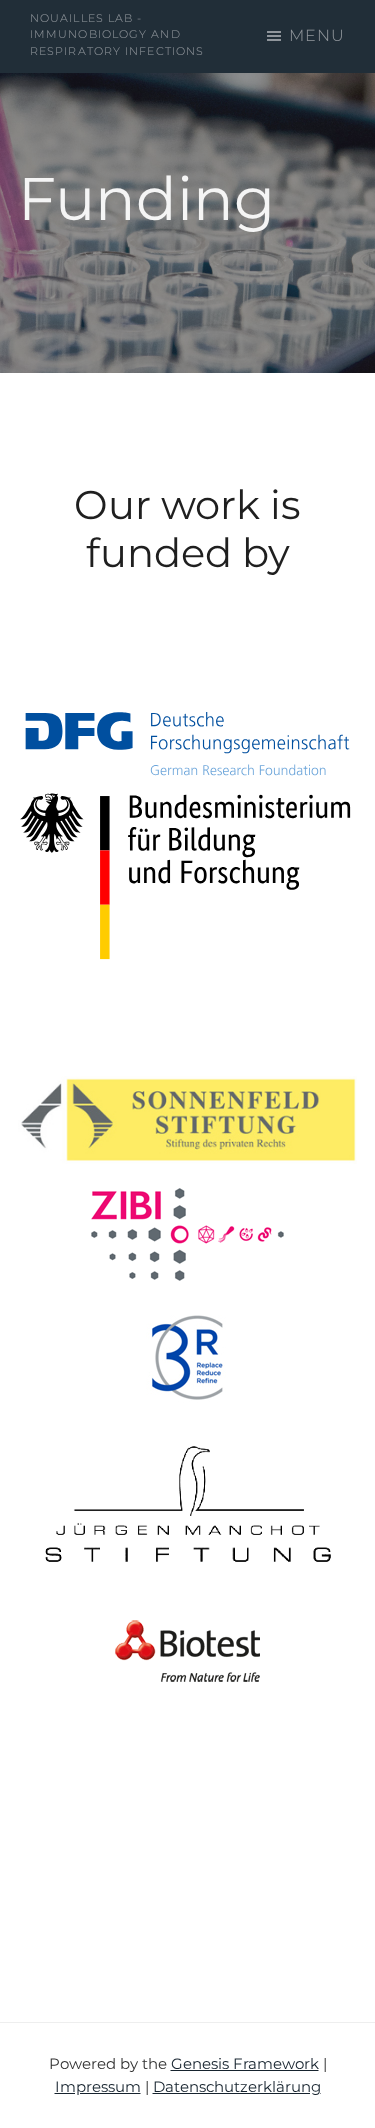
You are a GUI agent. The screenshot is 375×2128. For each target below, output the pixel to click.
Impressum (98, 2086)
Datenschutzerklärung (237, 2086)
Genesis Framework (245, 2063)
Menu (317, 35)
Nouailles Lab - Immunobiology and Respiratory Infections (117, 34)
